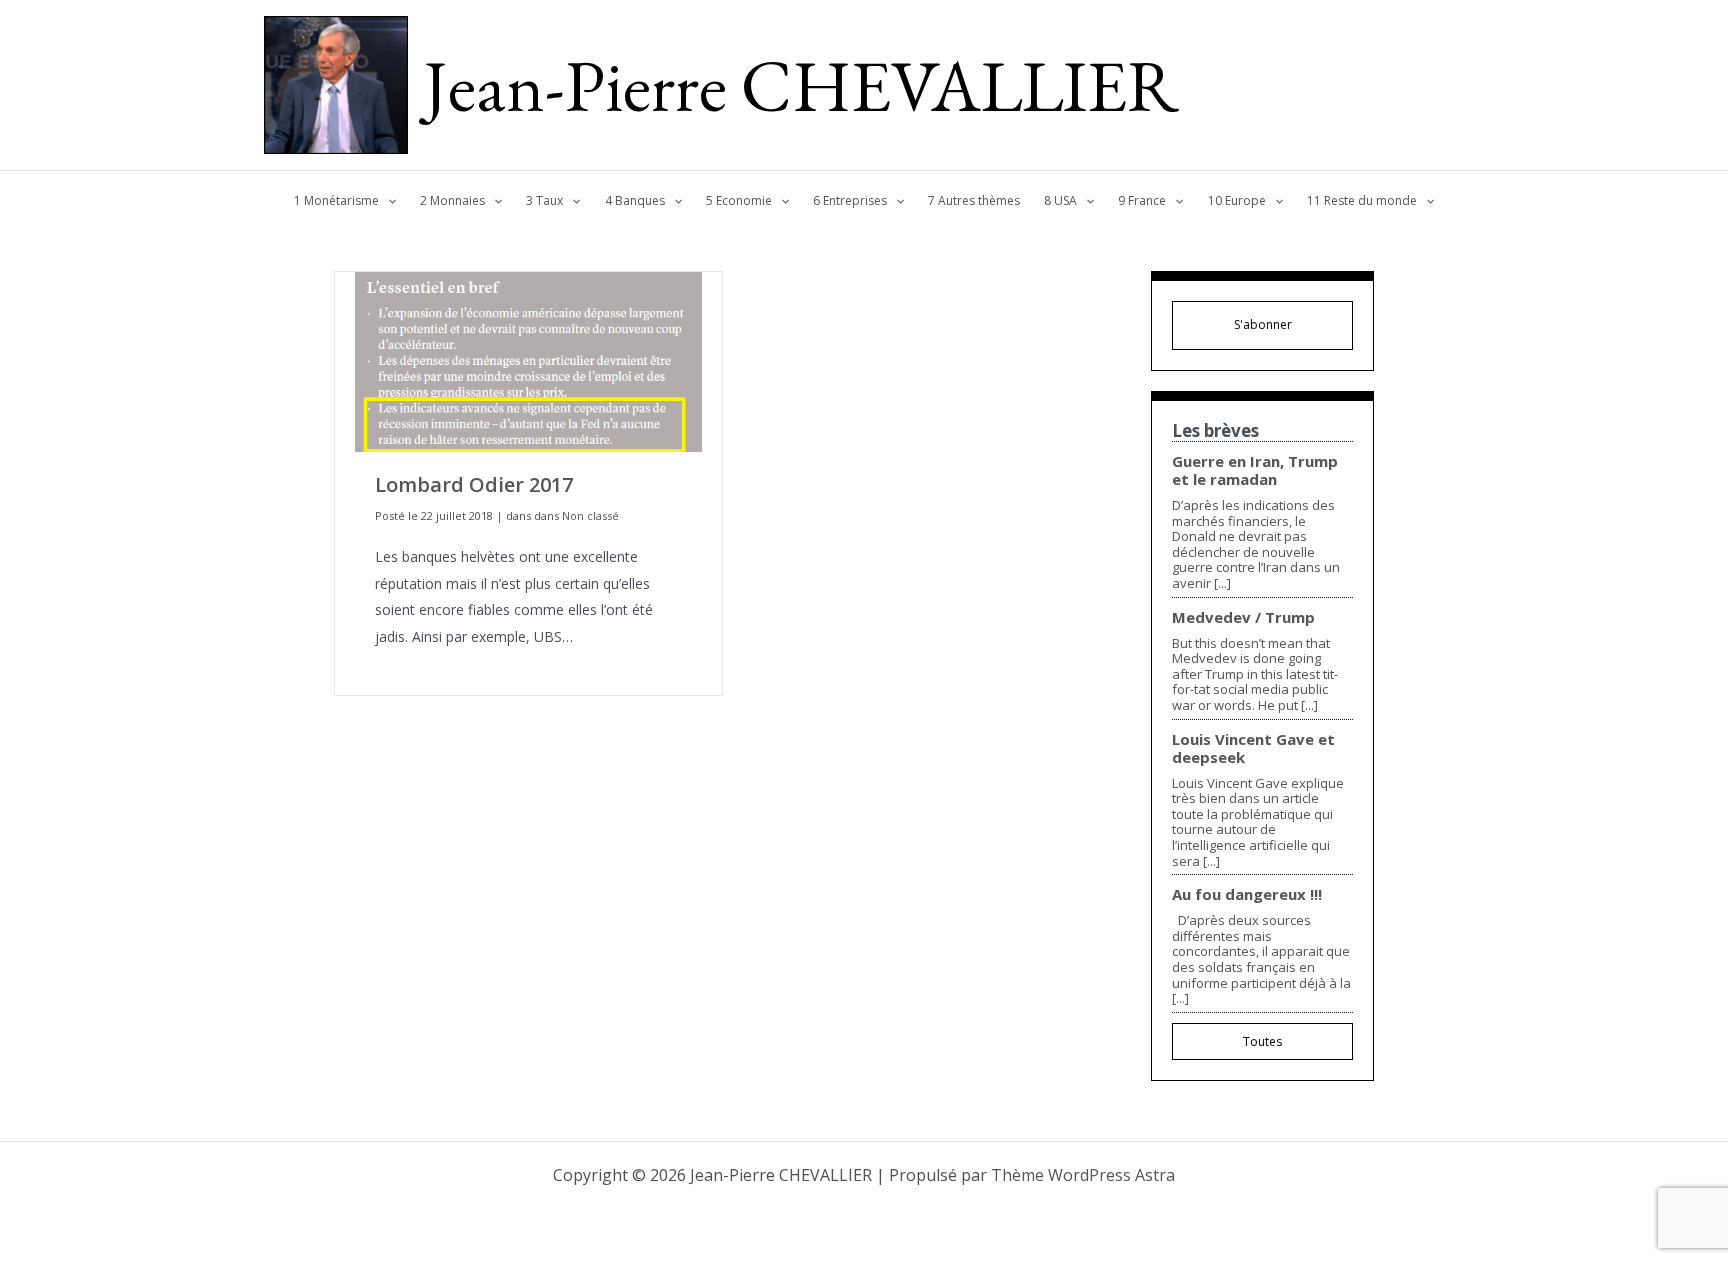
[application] (387, 201)
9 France (1142, 200)
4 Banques (635, 200)
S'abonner (1263, 324)
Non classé (590, 515)
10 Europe (1237, 200)
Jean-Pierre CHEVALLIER (801, 85)
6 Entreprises (850, 200)
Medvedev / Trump (1243, 617)
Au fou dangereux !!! (1247, 894)
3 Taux (544, 200)
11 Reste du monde (1362, 200)
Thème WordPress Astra (1083, 1175)
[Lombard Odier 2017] (528, 360)
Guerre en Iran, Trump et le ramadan (1255, 470)
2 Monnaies (452, 200)
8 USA (1060, 200)
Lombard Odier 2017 (474, 484)
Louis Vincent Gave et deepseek (1253, 748)
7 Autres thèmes (974, 200)
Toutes (1262, 1041)
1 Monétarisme (336, 200)
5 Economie (739, 200)
